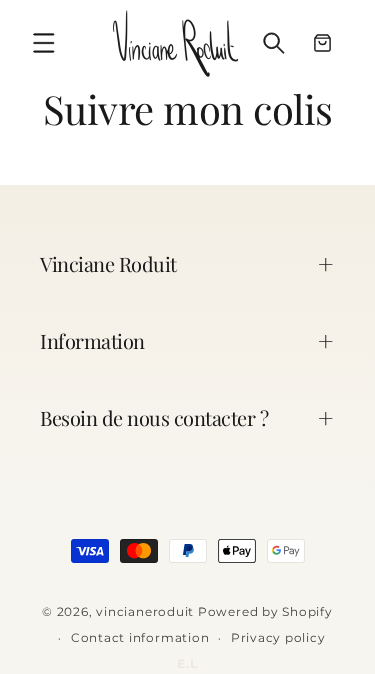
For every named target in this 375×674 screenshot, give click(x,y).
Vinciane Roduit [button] (108, 263)
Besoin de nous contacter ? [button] (154, 417)
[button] (44, 43)
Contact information (140, 637)
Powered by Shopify (265, 611)
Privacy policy (278, 637)
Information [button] (92, 340)
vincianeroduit (145, 611)
